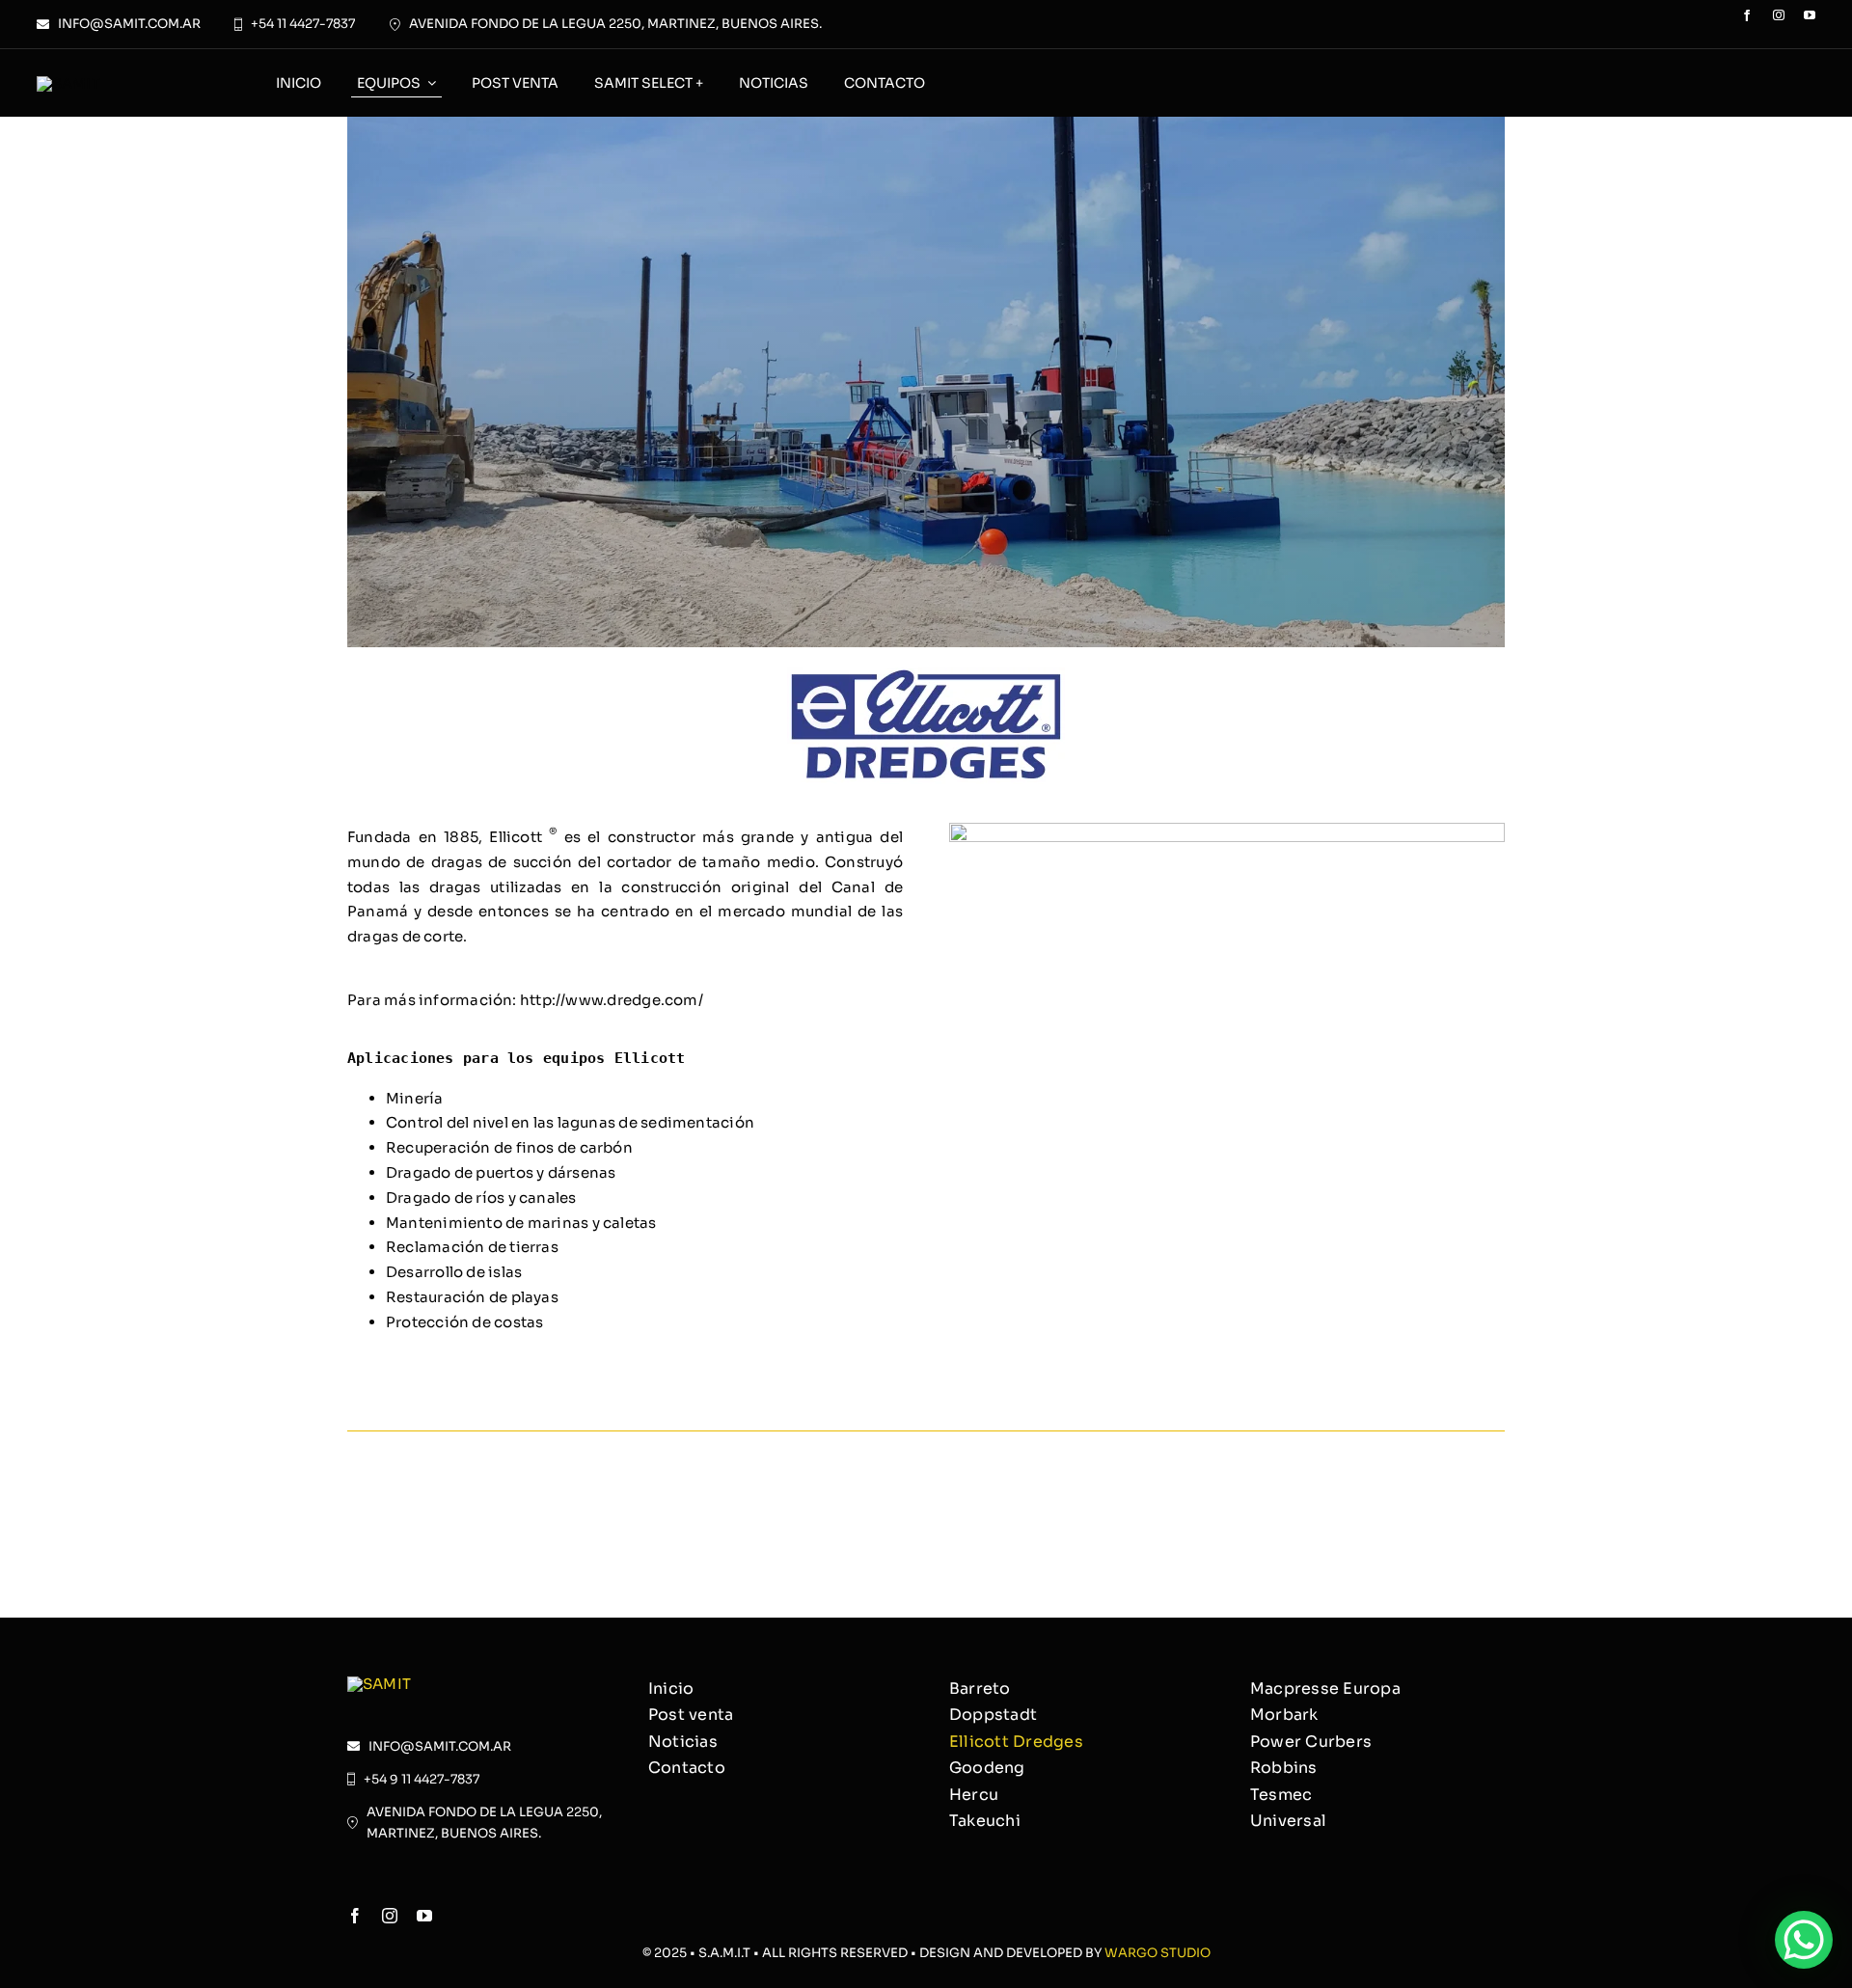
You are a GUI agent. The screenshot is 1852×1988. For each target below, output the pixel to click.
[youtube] (1810, 15)
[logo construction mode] (68, 83)
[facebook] (1747, 15)
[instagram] (1779, 15)
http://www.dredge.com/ (612, 1000)
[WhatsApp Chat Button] (1804, 1940)
